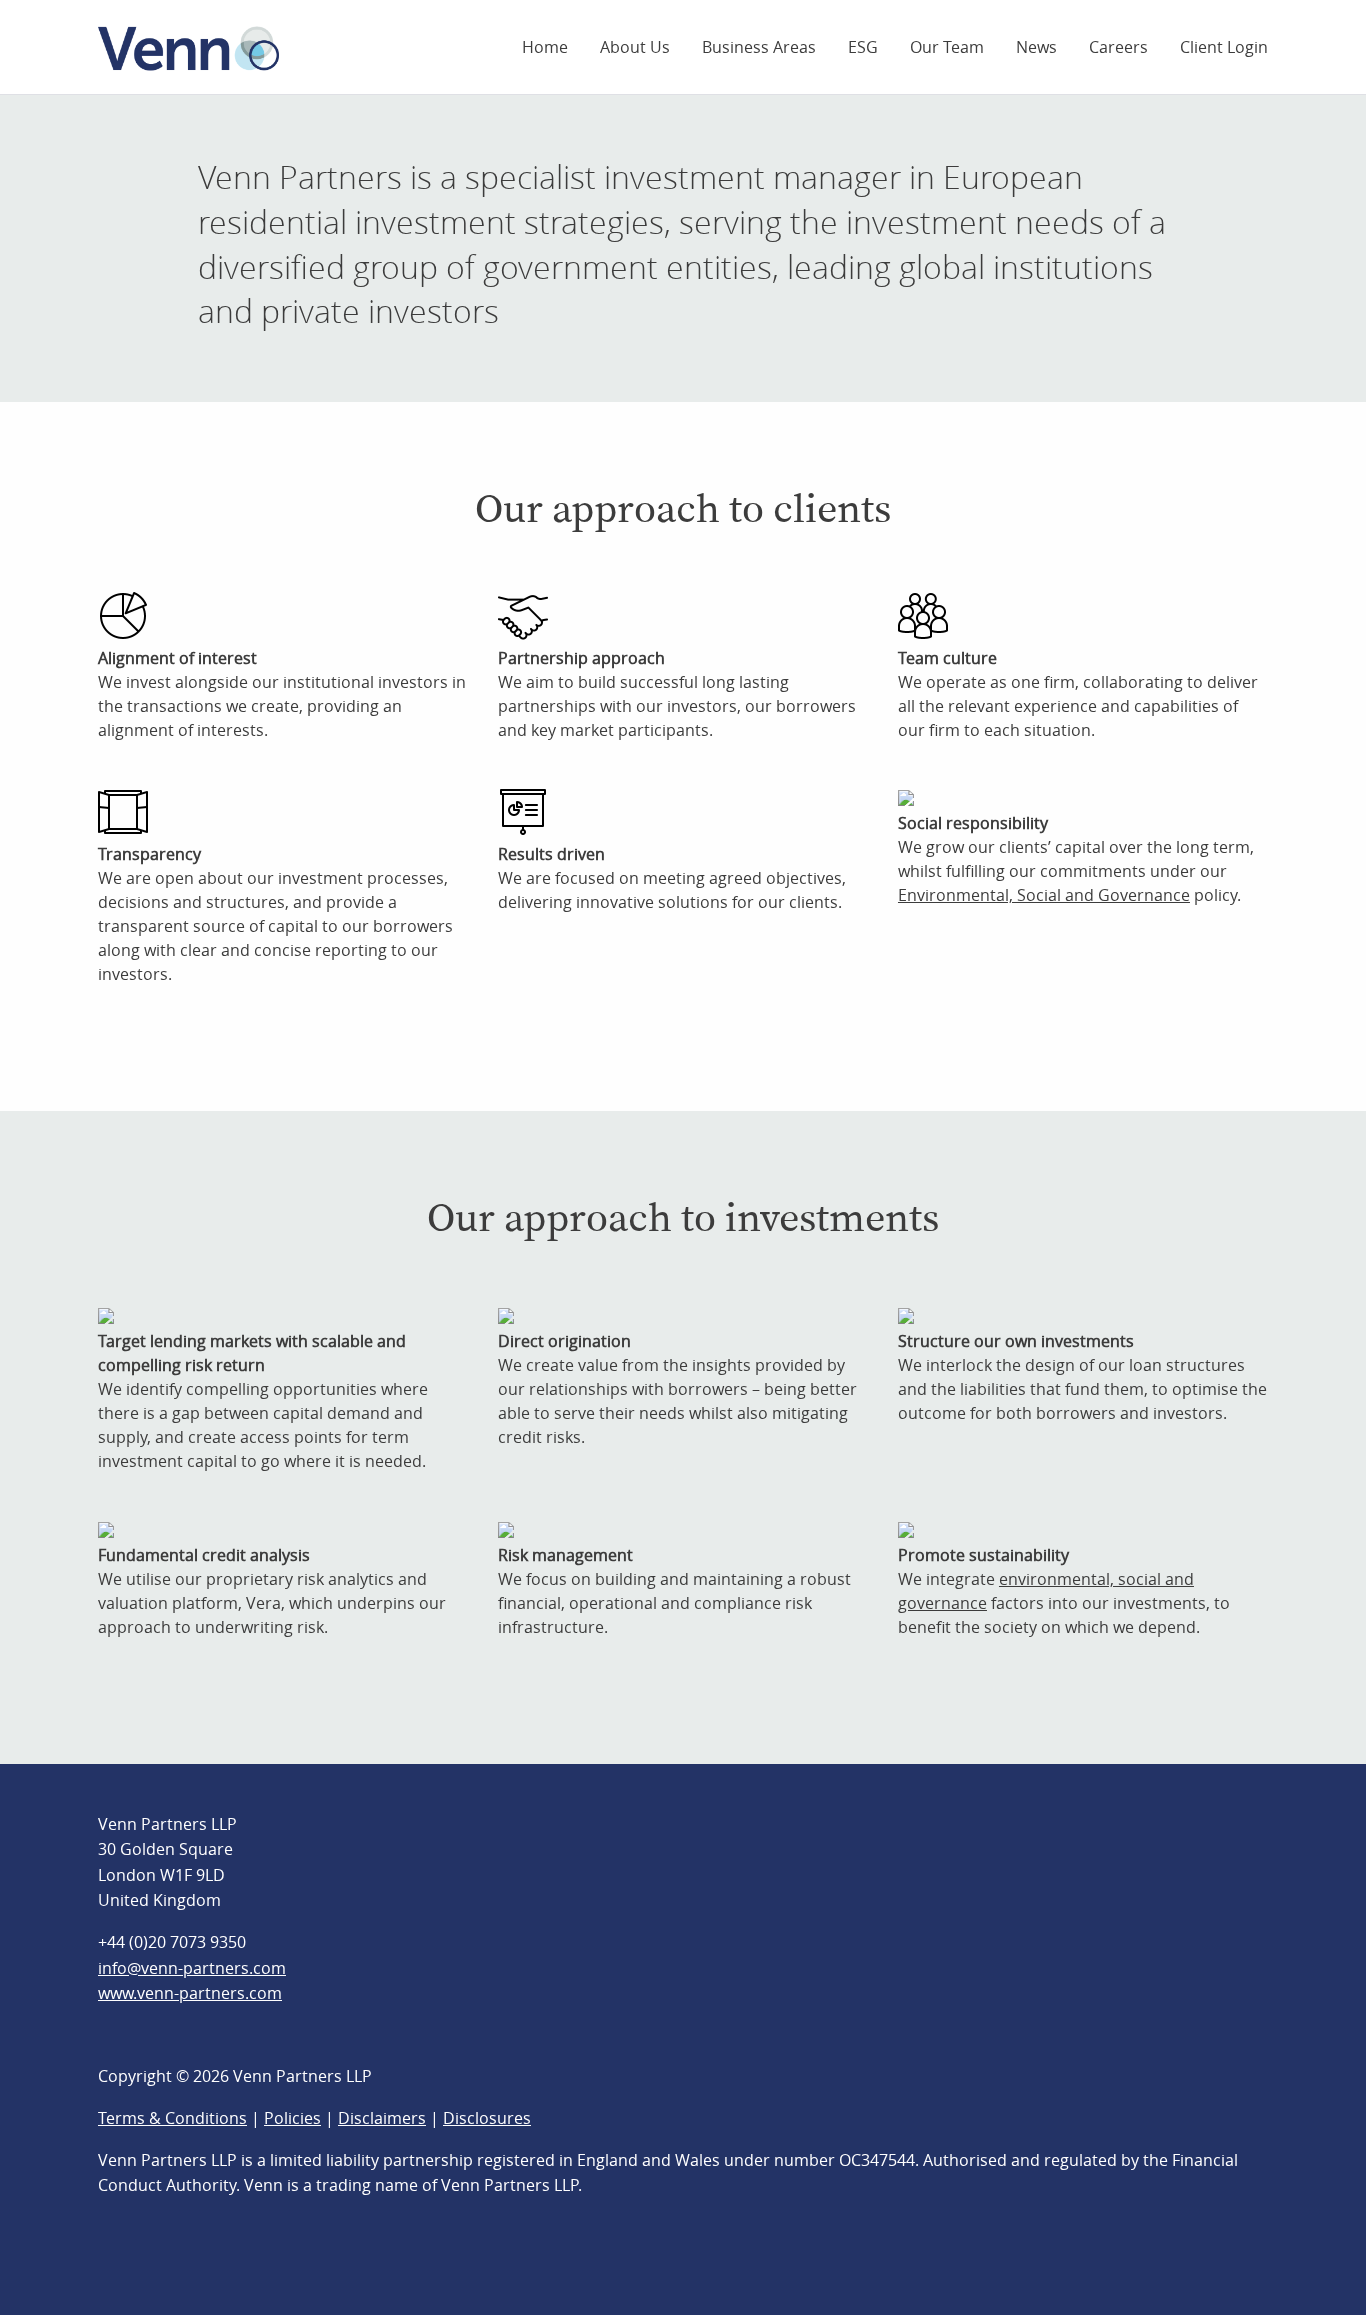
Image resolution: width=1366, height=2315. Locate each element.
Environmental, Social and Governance (1044, 895)
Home (545, 47)
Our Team (947, 47)
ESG (863, 47)
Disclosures (487, 2118)
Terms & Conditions (172, 2118)
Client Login (1224, 47)
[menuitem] (545, 47)
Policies (292, 2118)
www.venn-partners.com (190, 1993)
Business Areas (759, 47)
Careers (1118, 47)
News (1036, 47)
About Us (635, 47)
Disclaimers (382, 2118)
